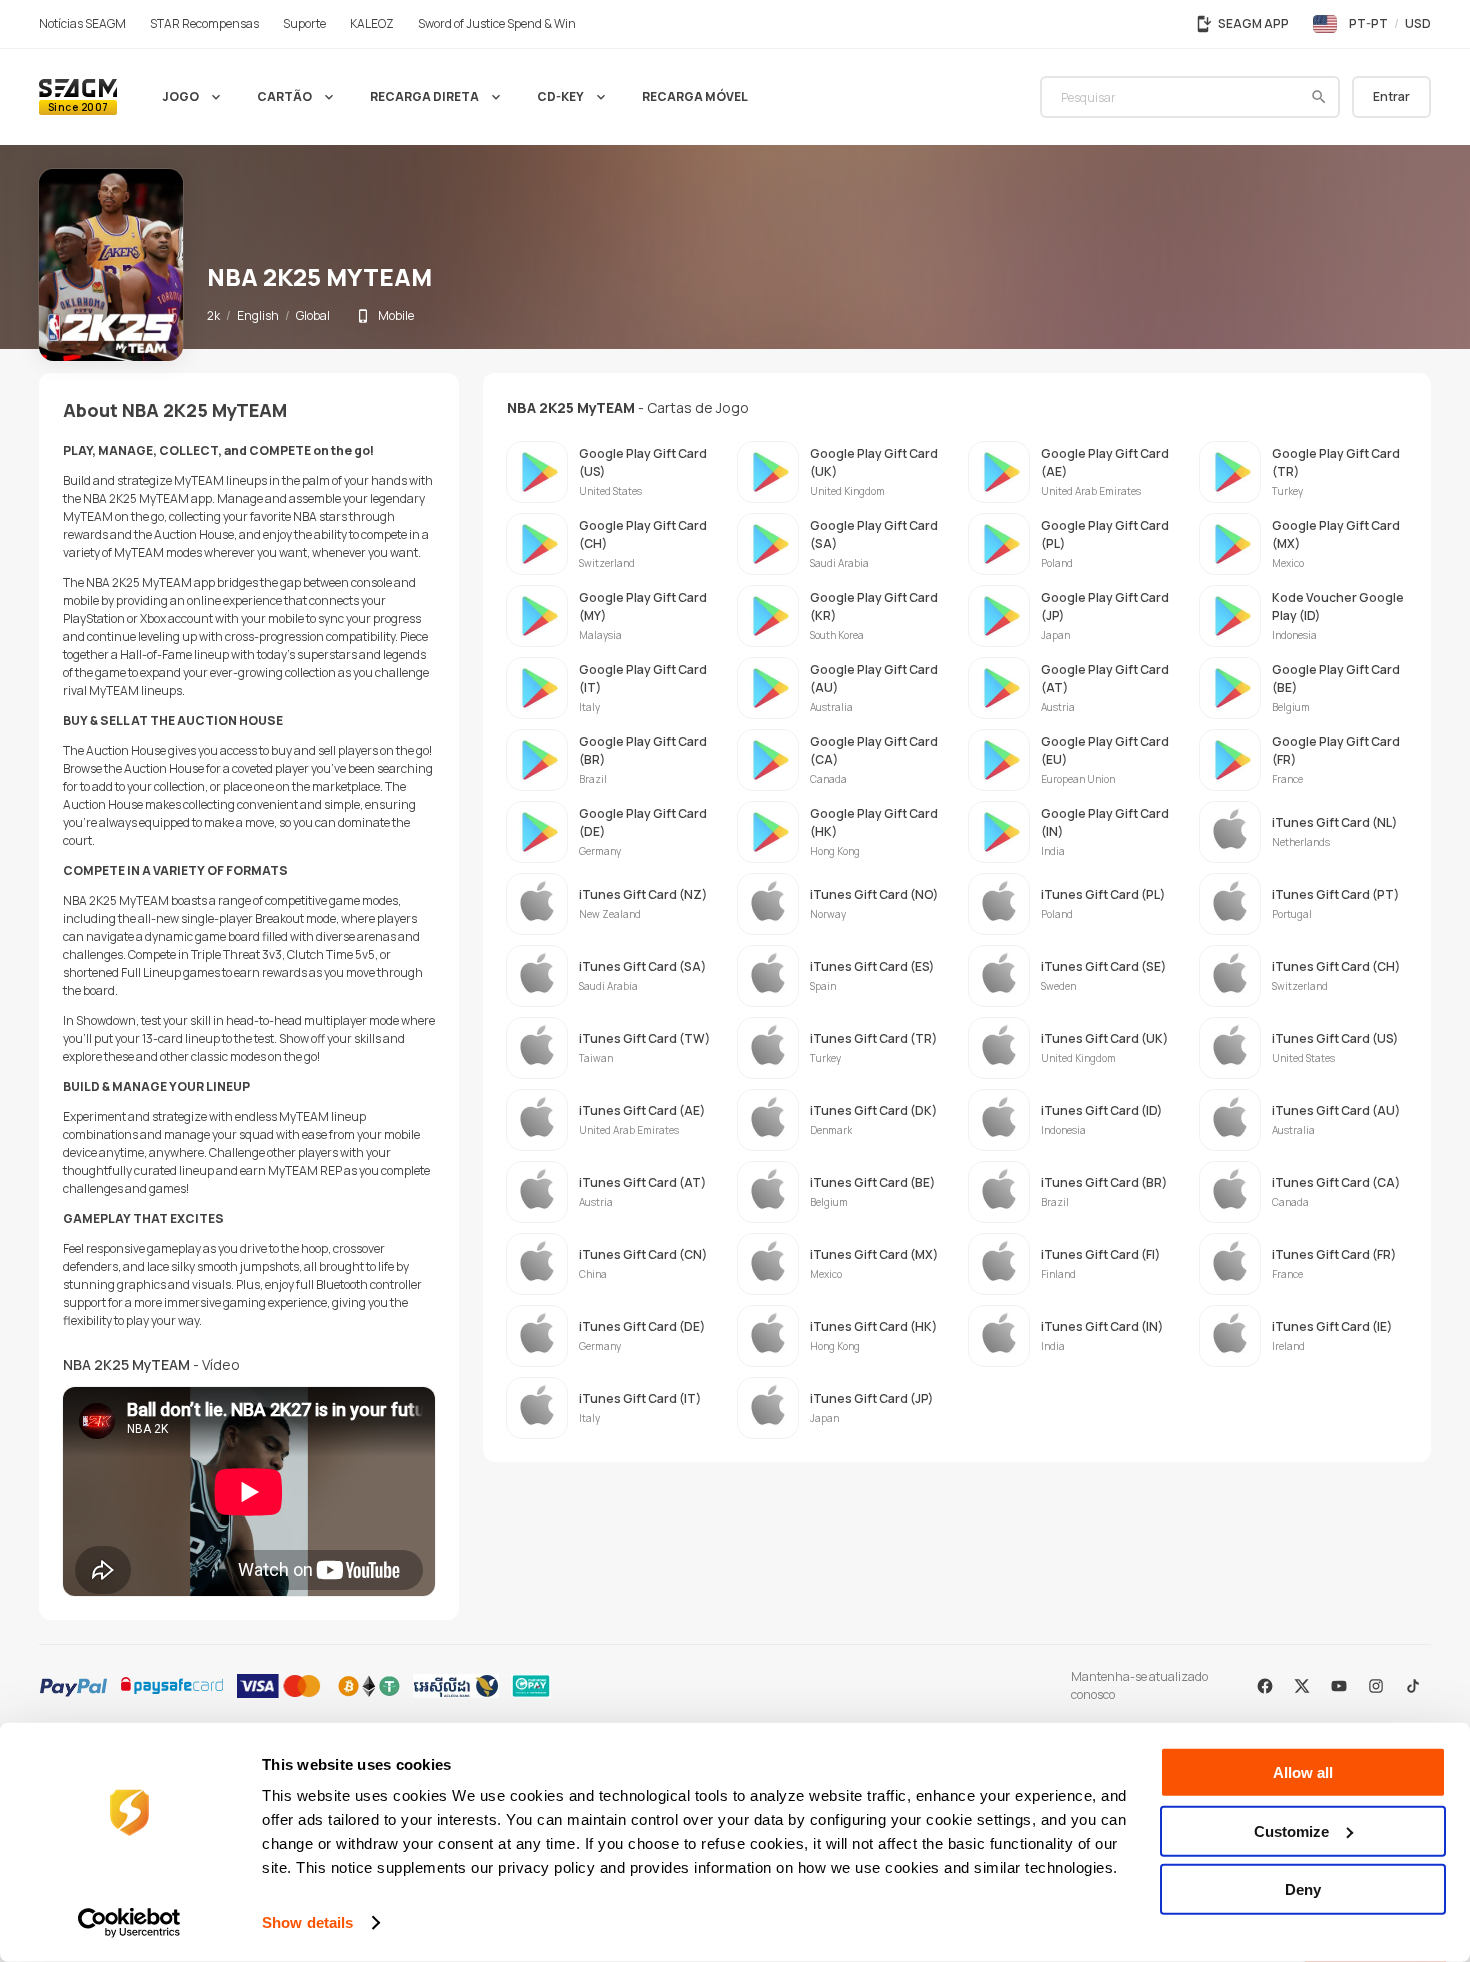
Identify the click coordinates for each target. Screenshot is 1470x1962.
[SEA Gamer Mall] (78, 97)
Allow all (1303, 1772)
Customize (1291, 1830)
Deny (1303, 1889)
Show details (307, 1922)
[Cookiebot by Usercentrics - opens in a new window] (129, 1923)
